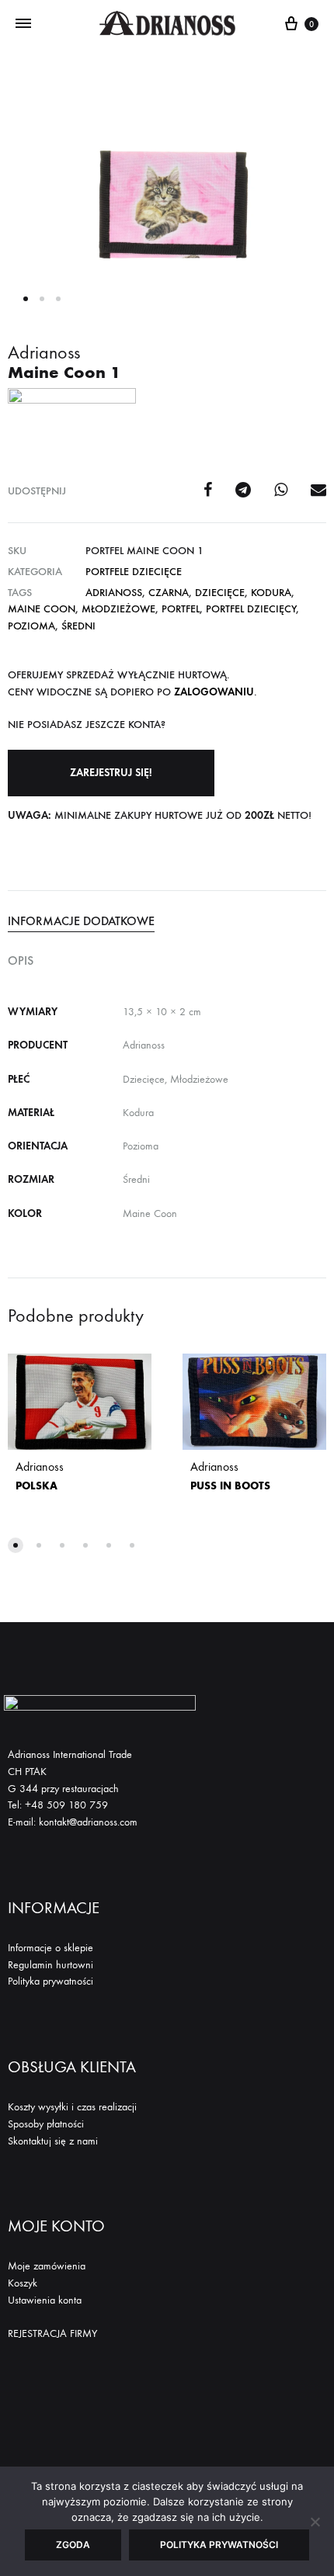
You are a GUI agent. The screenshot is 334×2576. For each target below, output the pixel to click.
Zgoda (73, 2545)
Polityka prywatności (50, 1981)
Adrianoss (40, 1476)
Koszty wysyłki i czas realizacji (72, 2107)
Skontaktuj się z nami (53, 2141)
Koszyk (23, 2283)
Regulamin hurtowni (50, 1965)
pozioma (31, 626)
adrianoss (114, 593)
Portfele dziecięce (134, 572)
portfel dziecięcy (251, 609)
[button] (111, 773)
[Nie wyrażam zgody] (315, 2522)
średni (78, 626)
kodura (271, 593)
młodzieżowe (118, 609)
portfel (181, 609)
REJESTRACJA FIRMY (52, 2333)
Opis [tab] (21, 960)
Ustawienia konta (45, 2300)
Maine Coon (42, 609)
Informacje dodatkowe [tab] (81, 921)
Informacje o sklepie (50, 1948)
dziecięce (220, 593)
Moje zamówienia (47, 2266)
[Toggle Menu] (23, 24)
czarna (169, 593)
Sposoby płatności (46, 2124)
